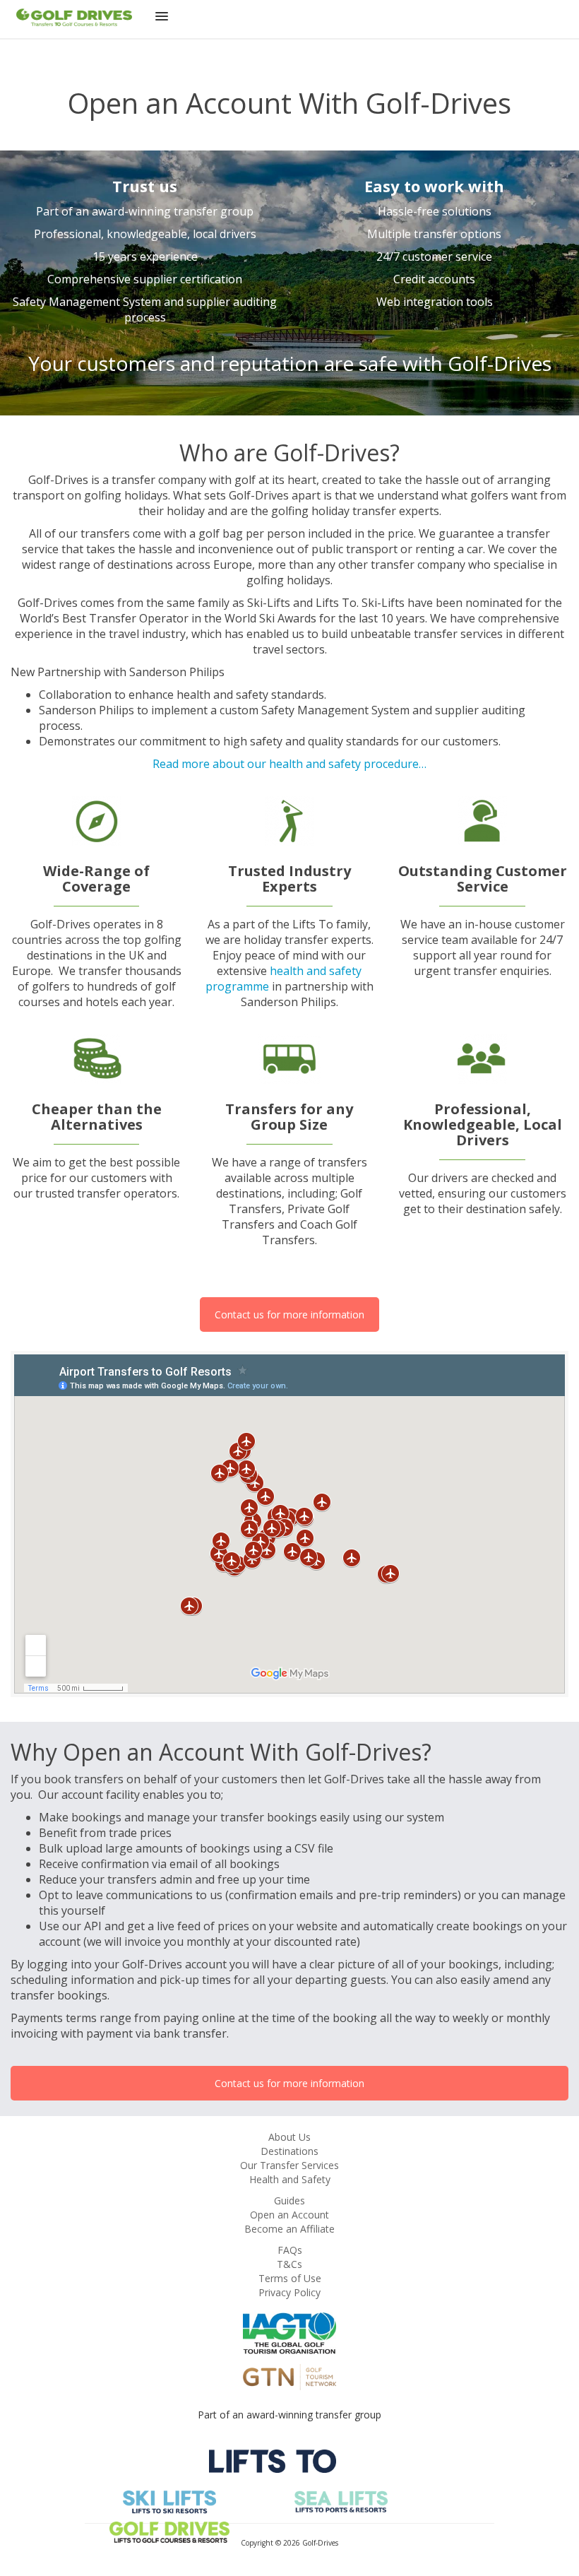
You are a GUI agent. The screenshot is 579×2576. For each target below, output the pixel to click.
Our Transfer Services (289, 2165)
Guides (289, 2200)
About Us (289, 2137)
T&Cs (289, 2264)
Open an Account (289, 2215)
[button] (162, 19)
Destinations (289, 2151)
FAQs (290, 2250)
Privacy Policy (289, 2292)
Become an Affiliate (289, 2229)
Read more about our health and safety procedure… (289, 764)
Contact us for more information (289, 1314)
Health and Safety (290, 2179)
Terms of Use (290, 2278)
